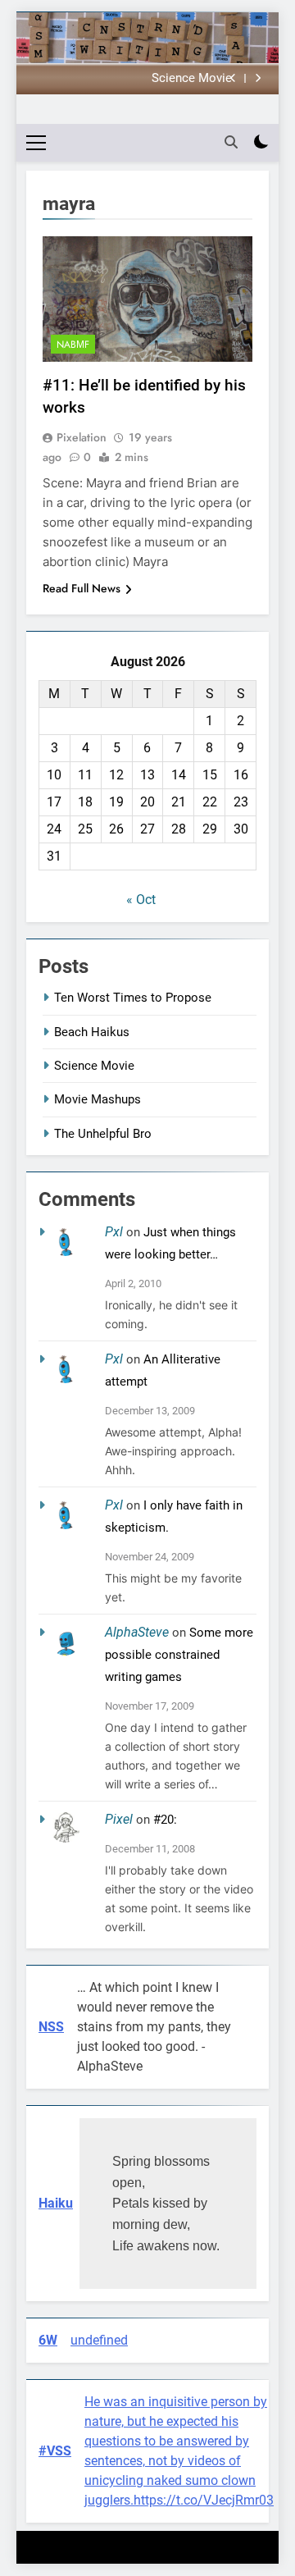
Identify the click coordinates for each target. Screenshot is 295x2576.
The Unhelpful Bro (103, 1134)
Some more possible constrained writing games (179, 1655)
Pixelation (82, 437)
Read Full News (82, 588)
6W (48, 2340)
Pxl (114, 1232)
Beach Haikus (92, 1032)
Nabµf (73, 345)
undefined (99, 2340)
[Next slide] (258, 78)
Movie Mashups (98, 1099)
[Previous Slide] (233, 78)
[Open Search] (231, 142)
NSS (51, 2027)
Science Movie (192, 79)
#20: (165, 1820)
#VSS (55, 2451)
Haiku (56, 2203)
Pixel (119, 1819)
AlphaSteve (137, 1632)
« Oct (141, 900)
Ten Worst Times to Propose (133, 998)
